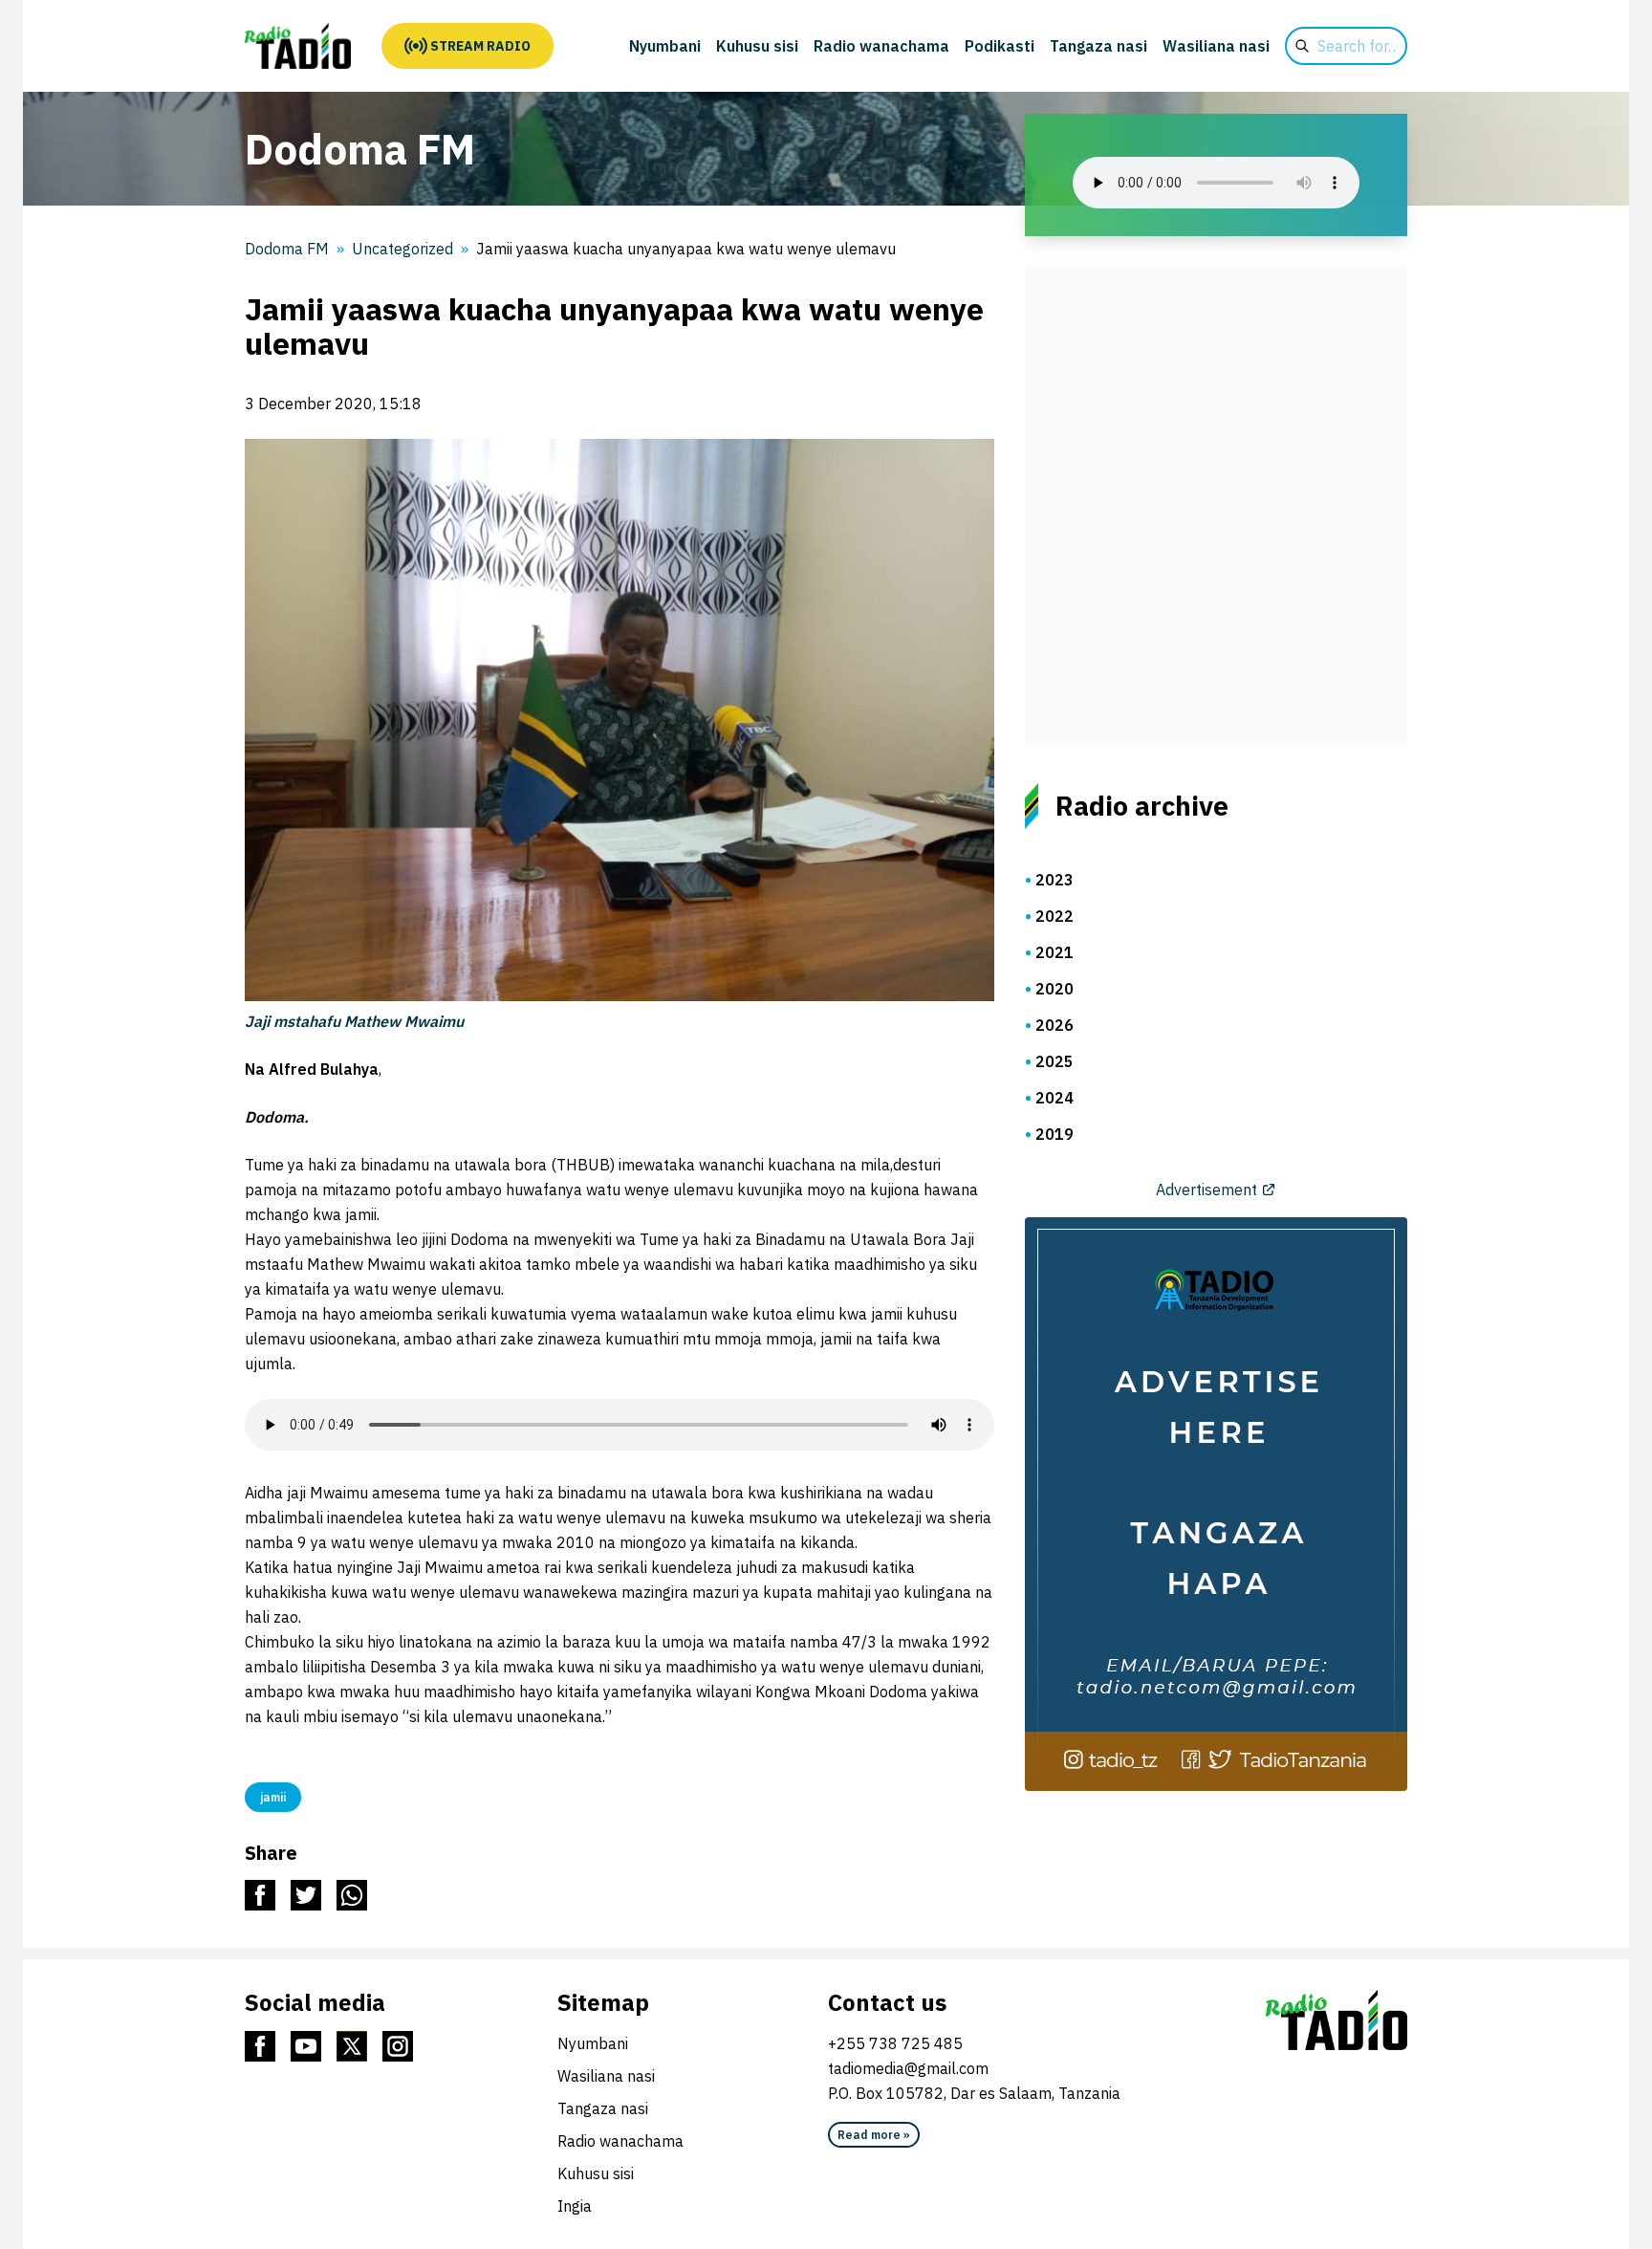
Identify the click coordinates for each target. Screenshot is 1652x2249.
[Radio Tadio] (1337, 2020)
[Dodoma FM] (298, 46)
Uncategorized (402, 249)
